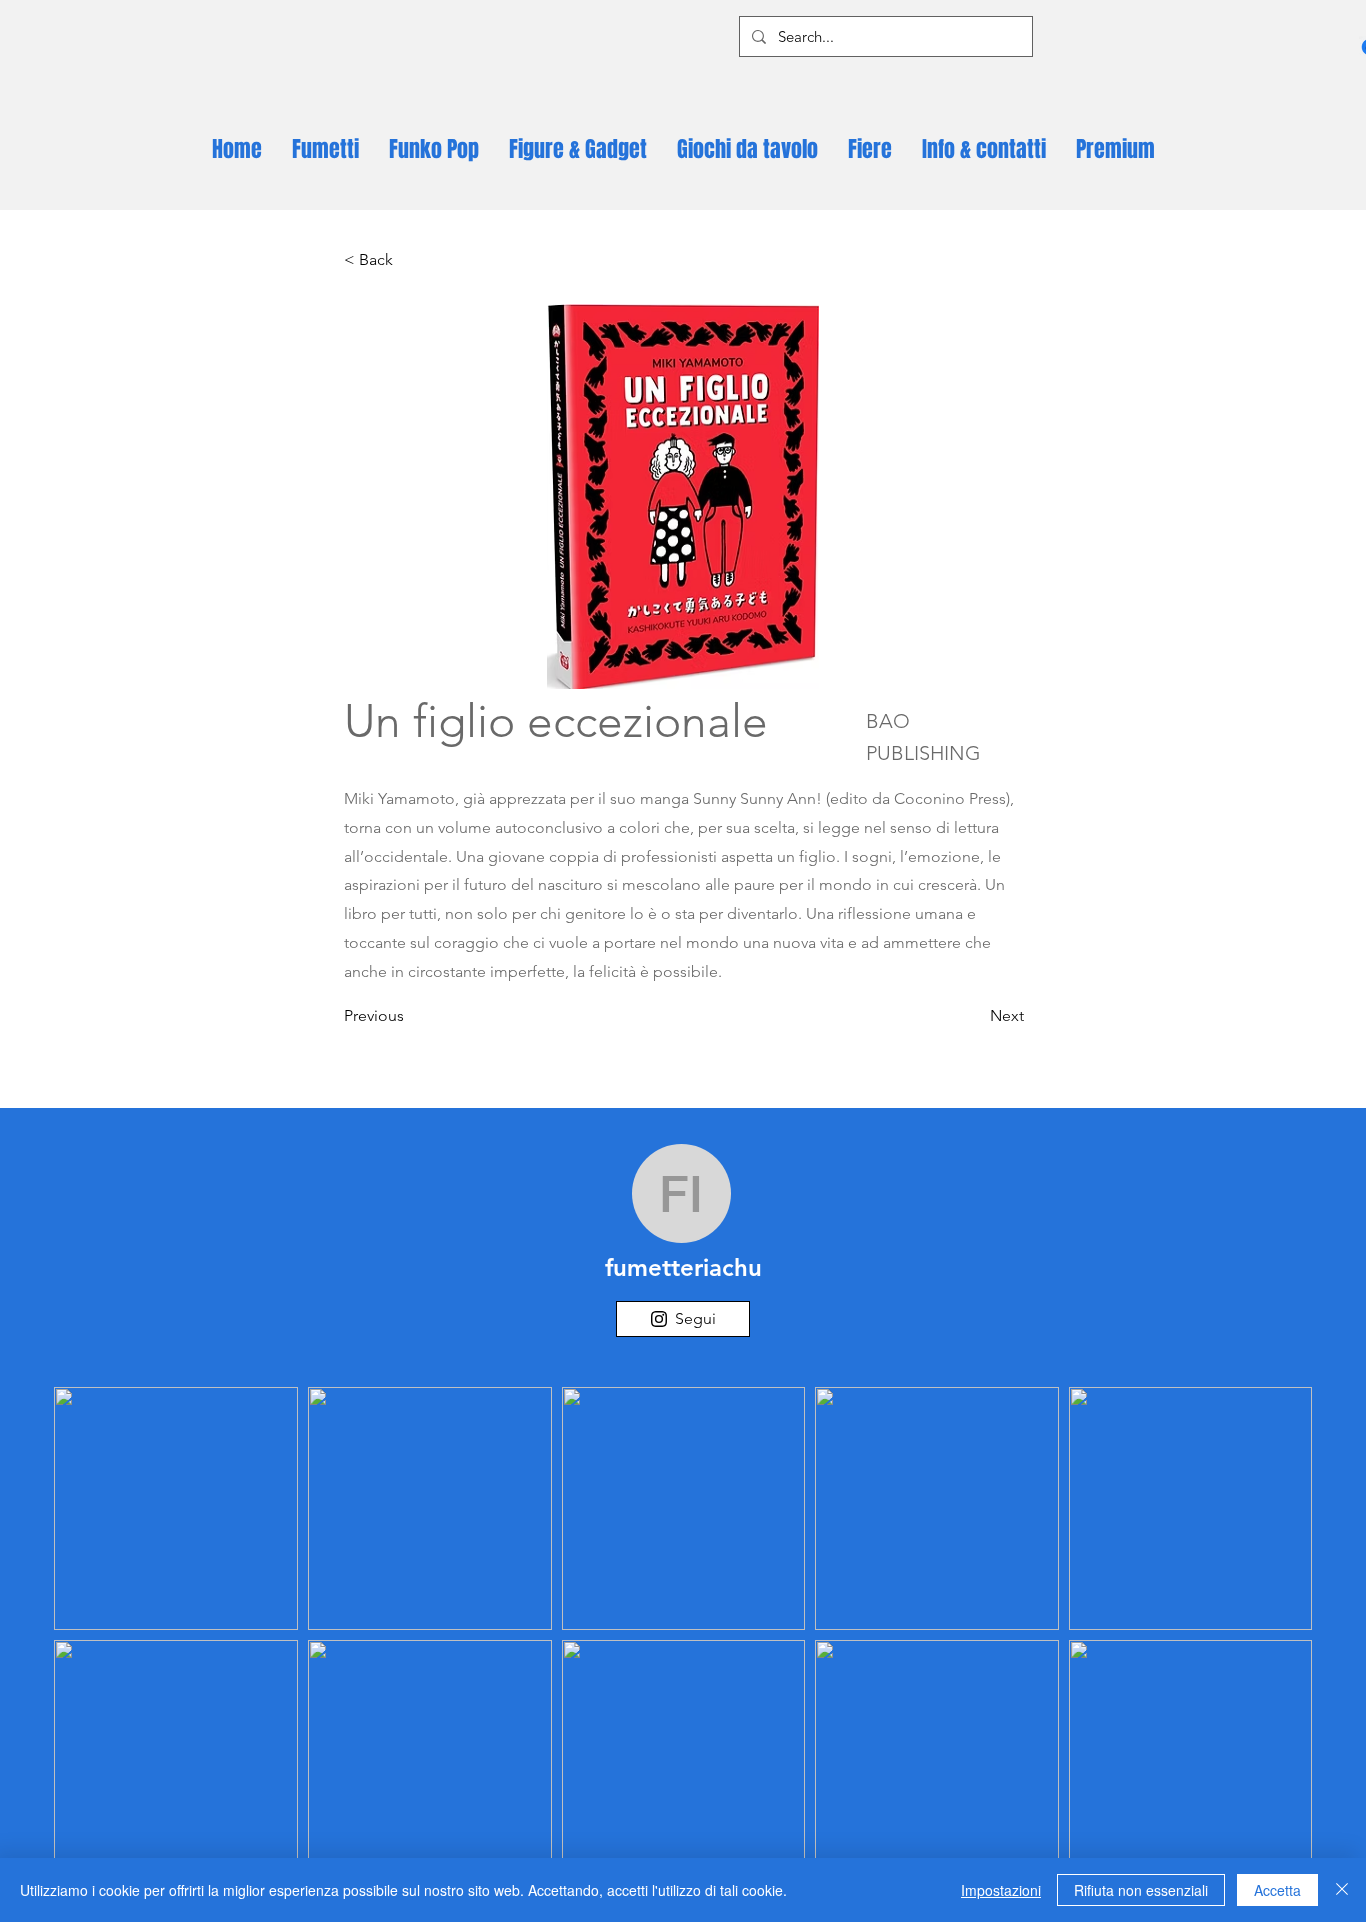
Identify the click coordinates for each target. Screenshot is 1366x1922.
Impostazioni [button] (1001, 1890)
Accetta (1277, 1890)
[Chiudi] (1342, 1890)
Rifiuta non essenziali (1141, 1890)
